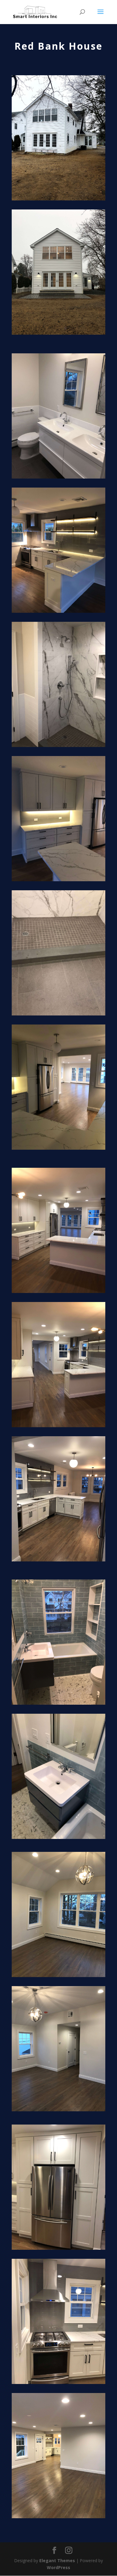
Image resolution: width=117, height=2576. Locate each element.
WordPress (58, 2567)
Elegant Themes (57, 2561)
